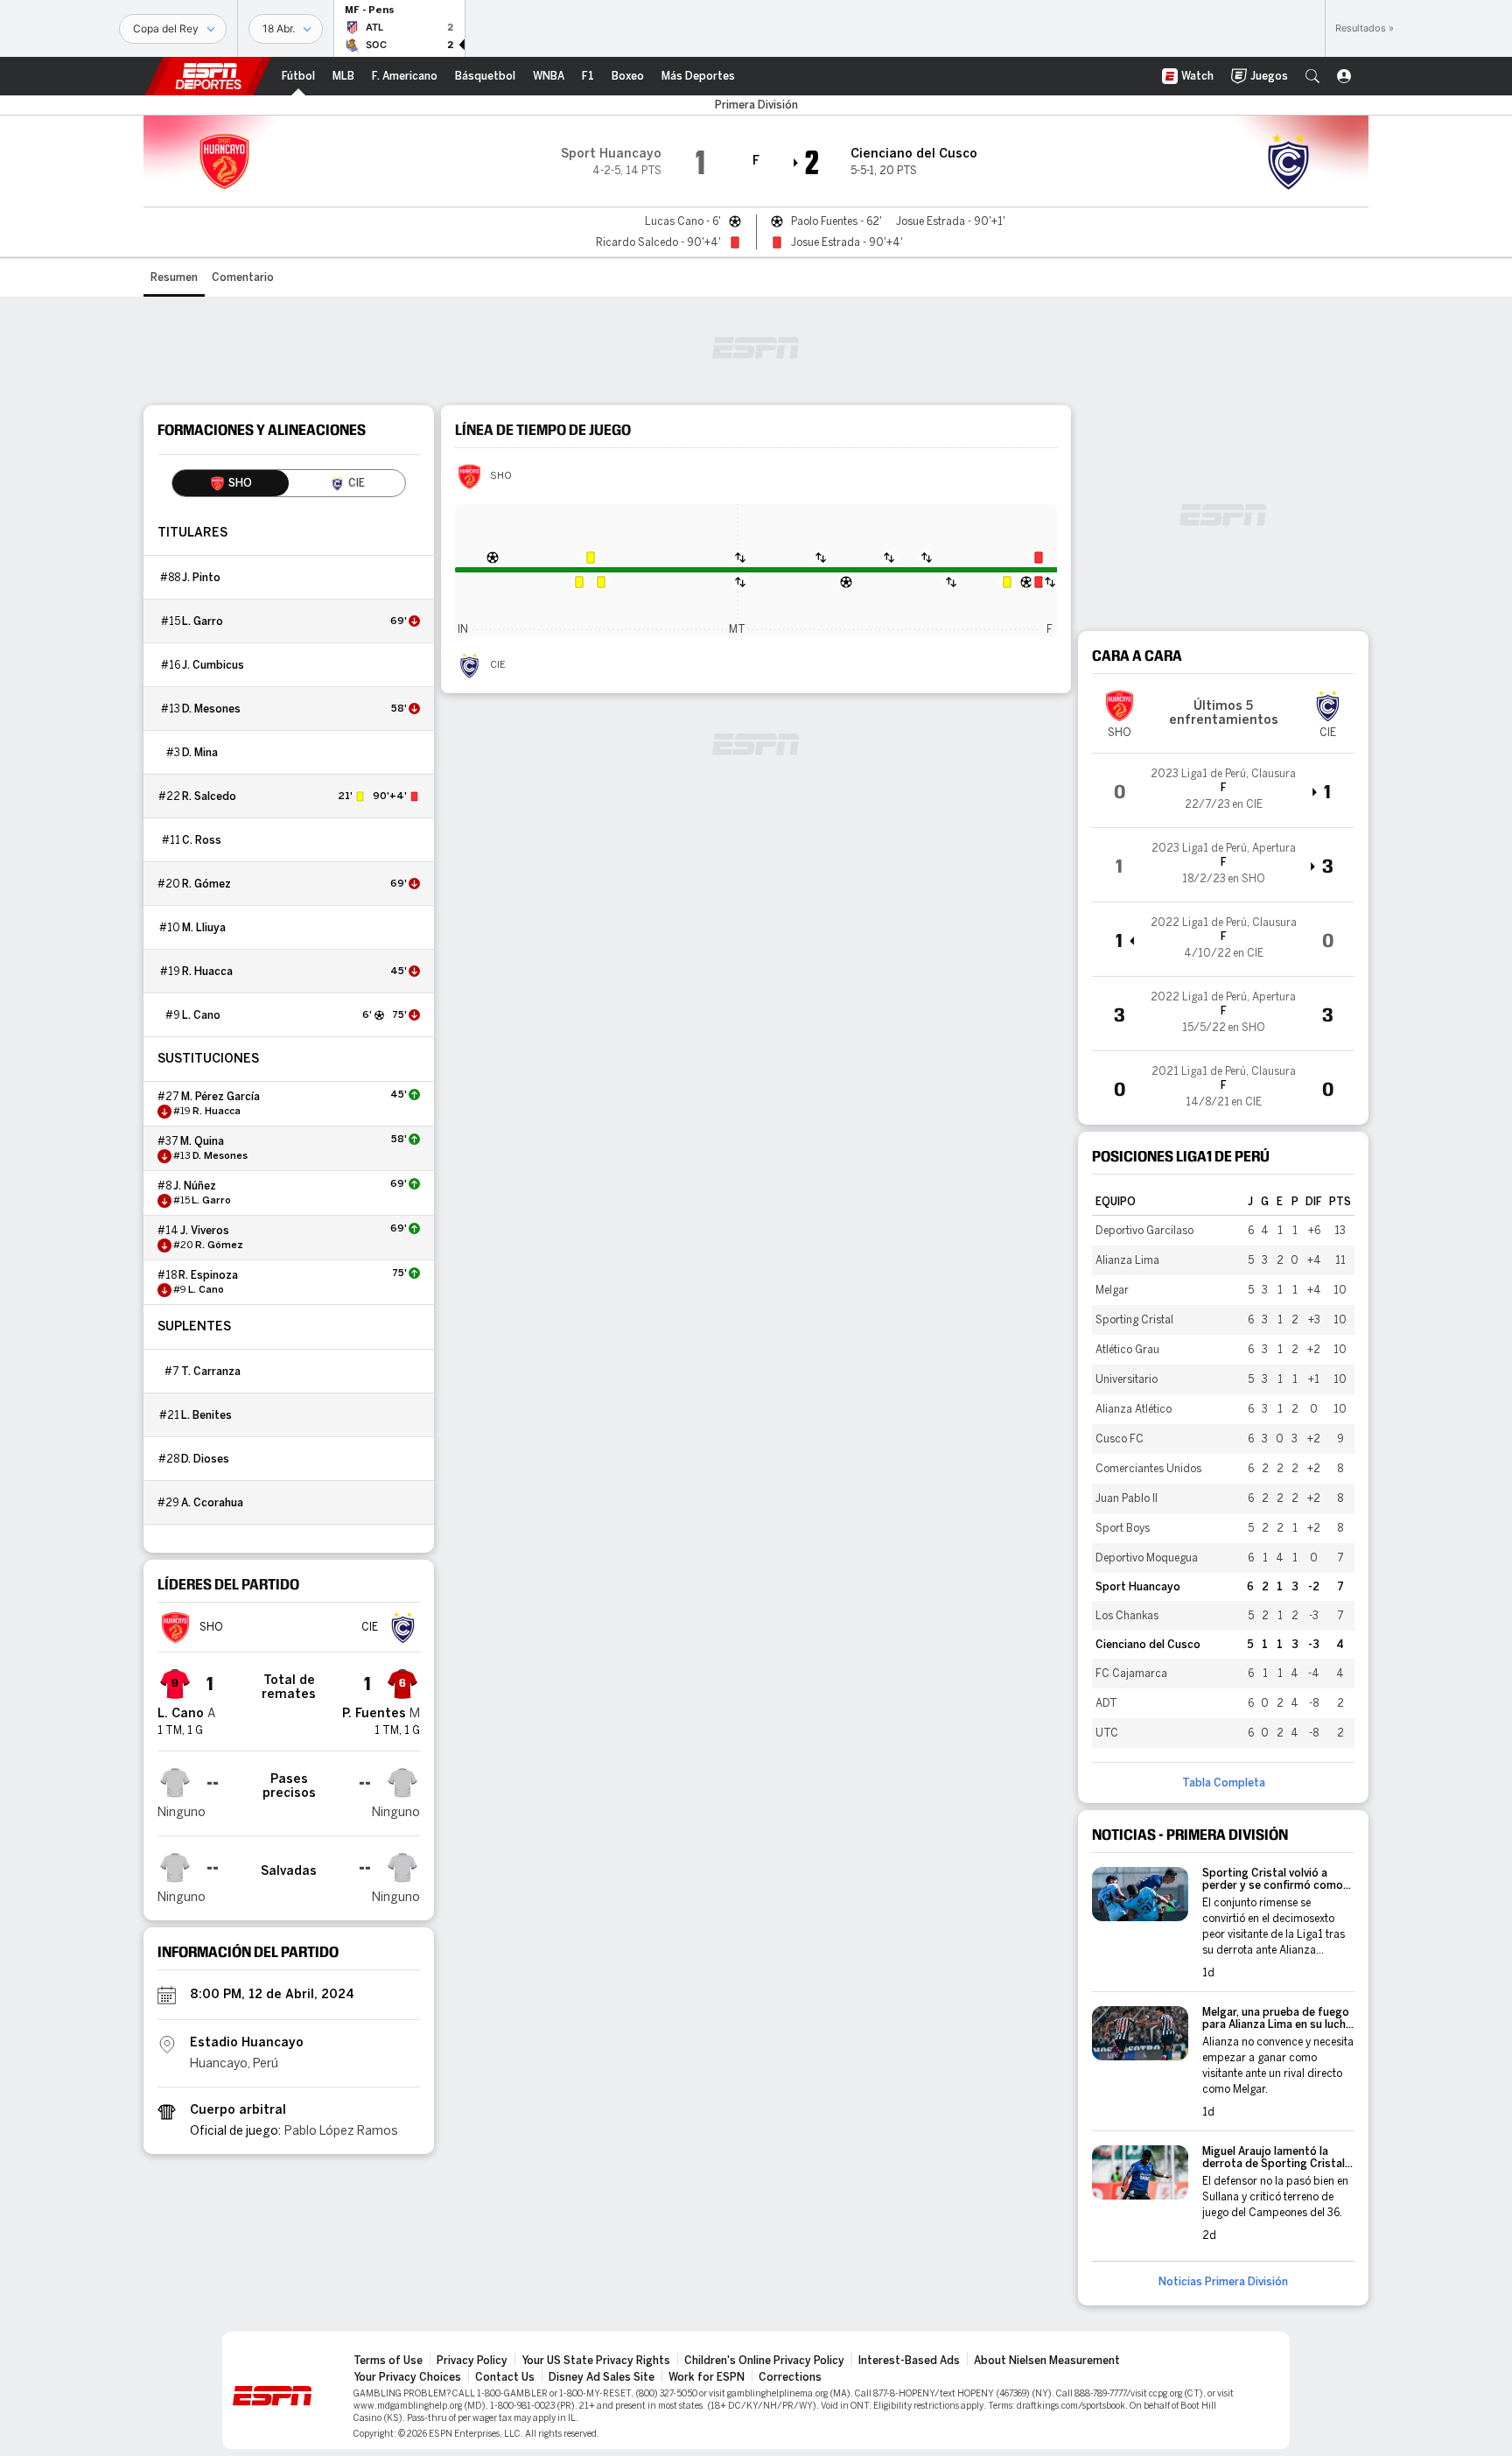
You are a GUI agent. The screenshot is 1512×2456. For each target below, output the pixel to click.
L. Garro (203, 621)
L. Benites (206, 1415)
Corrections (790, 2377)
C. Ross (202, 840)
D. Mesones (211, 709)
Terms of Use (388, 2361)
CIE (498, 665)
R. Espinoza (208, 1275)
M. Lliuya (204, 928)
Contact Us (505, 2377)
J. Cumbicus (213, 665)
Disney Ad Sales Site (602, 2377)
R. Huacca (207, 972)
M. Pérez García (220, 1097)
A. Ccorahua (212, 1503)
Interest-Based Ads (909, 2361)
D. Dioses (205, 1459)
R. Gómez (206, 884)
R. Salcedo (209, 796)
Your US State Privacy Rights (596, 2361)
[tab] (231, 483)
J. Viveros (205, 1231)
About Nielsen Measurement (1047, 2361)
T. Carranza (211, 1372)
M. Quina (202, 1141)
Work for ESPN (707, 2377)
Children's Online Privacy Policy (764, 2361)
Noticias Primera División (1223, 2282)
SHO (501, 476)
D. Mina (200, 753)
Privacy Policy (472, 2361)
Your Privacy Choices (407, 2377)
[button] (1312, 76)
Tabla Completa (1224, 1783)
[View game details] (1223, 790)
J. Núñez (195, 1186)
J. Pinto (201, 578)
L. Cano (201, 1015)
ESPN (208, 76)
